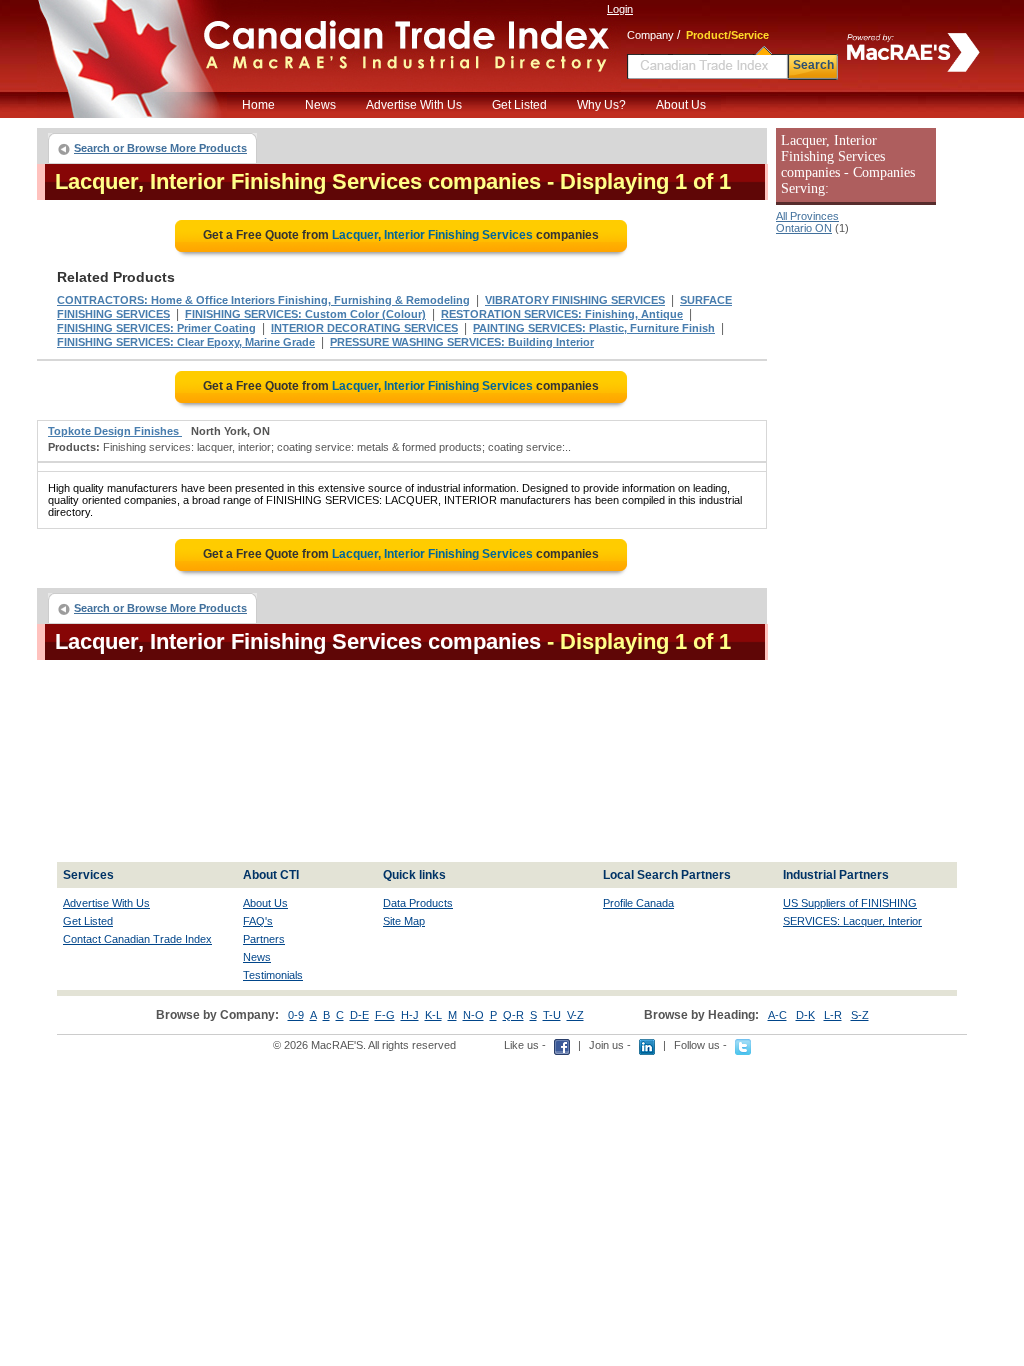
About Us (681, 105)
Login (620, 9)
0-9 (296, 1015)
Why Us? (601, 105)
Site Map (404, 921)
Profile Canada (638, 903)
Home (258, 105)
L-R (833, 1015)
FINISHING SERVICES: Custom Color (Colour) (305, 314)
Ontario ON (804, 228)
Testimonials (273, 975)
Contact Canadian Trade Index (137, 939)
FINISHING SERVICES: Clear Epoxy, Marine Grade (186, 342)
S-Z (860, 1015)
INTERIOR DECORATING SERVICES (364, 328)
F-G (385, 1015)
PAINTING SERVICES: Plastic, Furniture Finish (594, 328)
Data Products (418, 903)
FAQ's (258, 921)
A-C (777, 1015)
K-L (433, 1015)
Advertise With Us (414, 105)
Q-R (513, 1015)
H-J (410, 1015)
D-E (359, 1015)
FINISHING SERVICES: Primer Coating (156, 328)
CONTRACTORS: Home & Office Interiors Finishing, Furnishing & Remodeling (263, 300)
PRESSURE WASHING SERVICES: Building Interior (462, 342)
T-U (552, 1015)
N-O (473, 1015)
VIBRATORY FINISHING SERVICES (575, 300)
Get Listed (519, 105)
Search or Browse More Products (160, 148)
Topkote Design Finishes (115, 431)
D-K (805, 1015)
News (320, 105)
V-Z (575, 1015)
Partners (264, 939)
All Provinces (807, 216)
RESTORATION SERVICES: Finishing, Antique (562, 314)
